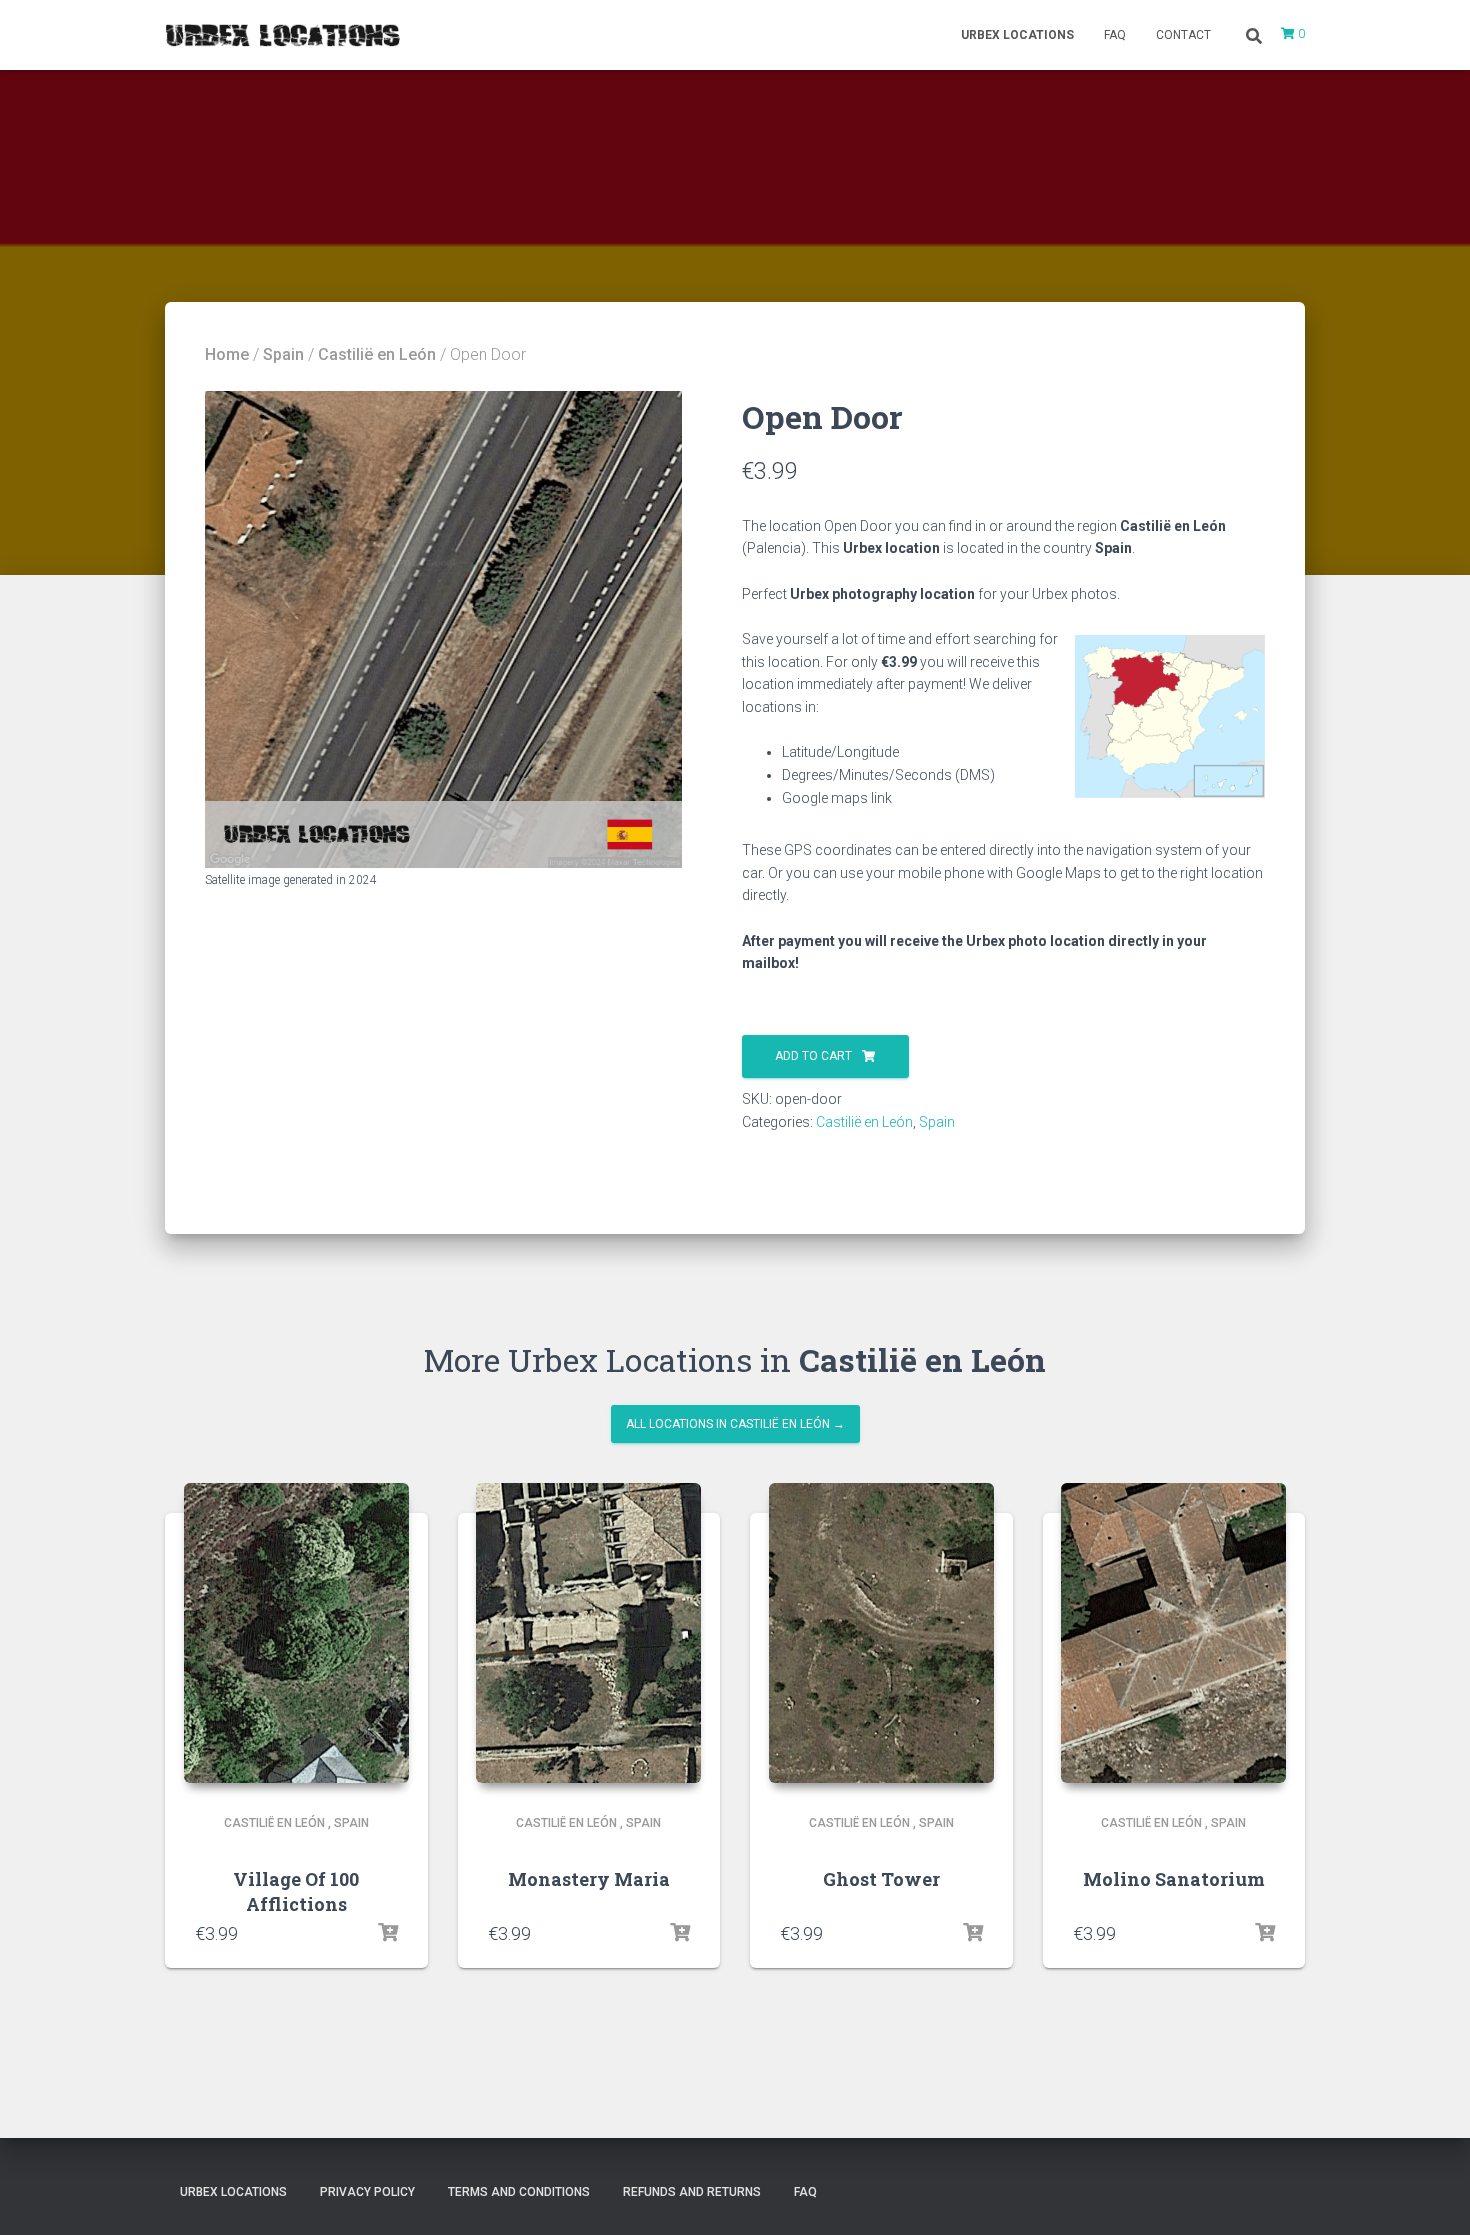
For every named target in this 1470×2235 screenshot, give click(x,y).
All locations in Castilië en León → (735, 1424)
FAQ (1115, 35)
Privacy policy (367, 2192)
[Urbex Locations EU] (282, 35)
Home (227, 354)
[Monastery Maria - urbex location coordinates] (588, 1633)
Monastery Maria (589, 1879)
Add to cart (813, 1056)
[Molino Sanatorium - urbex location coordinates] (1173, 1633)
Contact (1183, 35)
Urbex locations (1017, 35)
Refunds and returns (692, 2192)
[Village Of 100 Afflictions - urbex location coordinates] (296, 1633)
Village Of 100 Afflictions (296, 1891)
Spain (283, 354)
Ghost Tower (881, 1879)
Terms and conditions (519, 2192)
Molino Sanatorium (1174, 1879)
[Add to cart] (388, 1933)
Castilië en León (377, 354)
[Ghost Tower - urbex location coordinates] (881, 1633)
